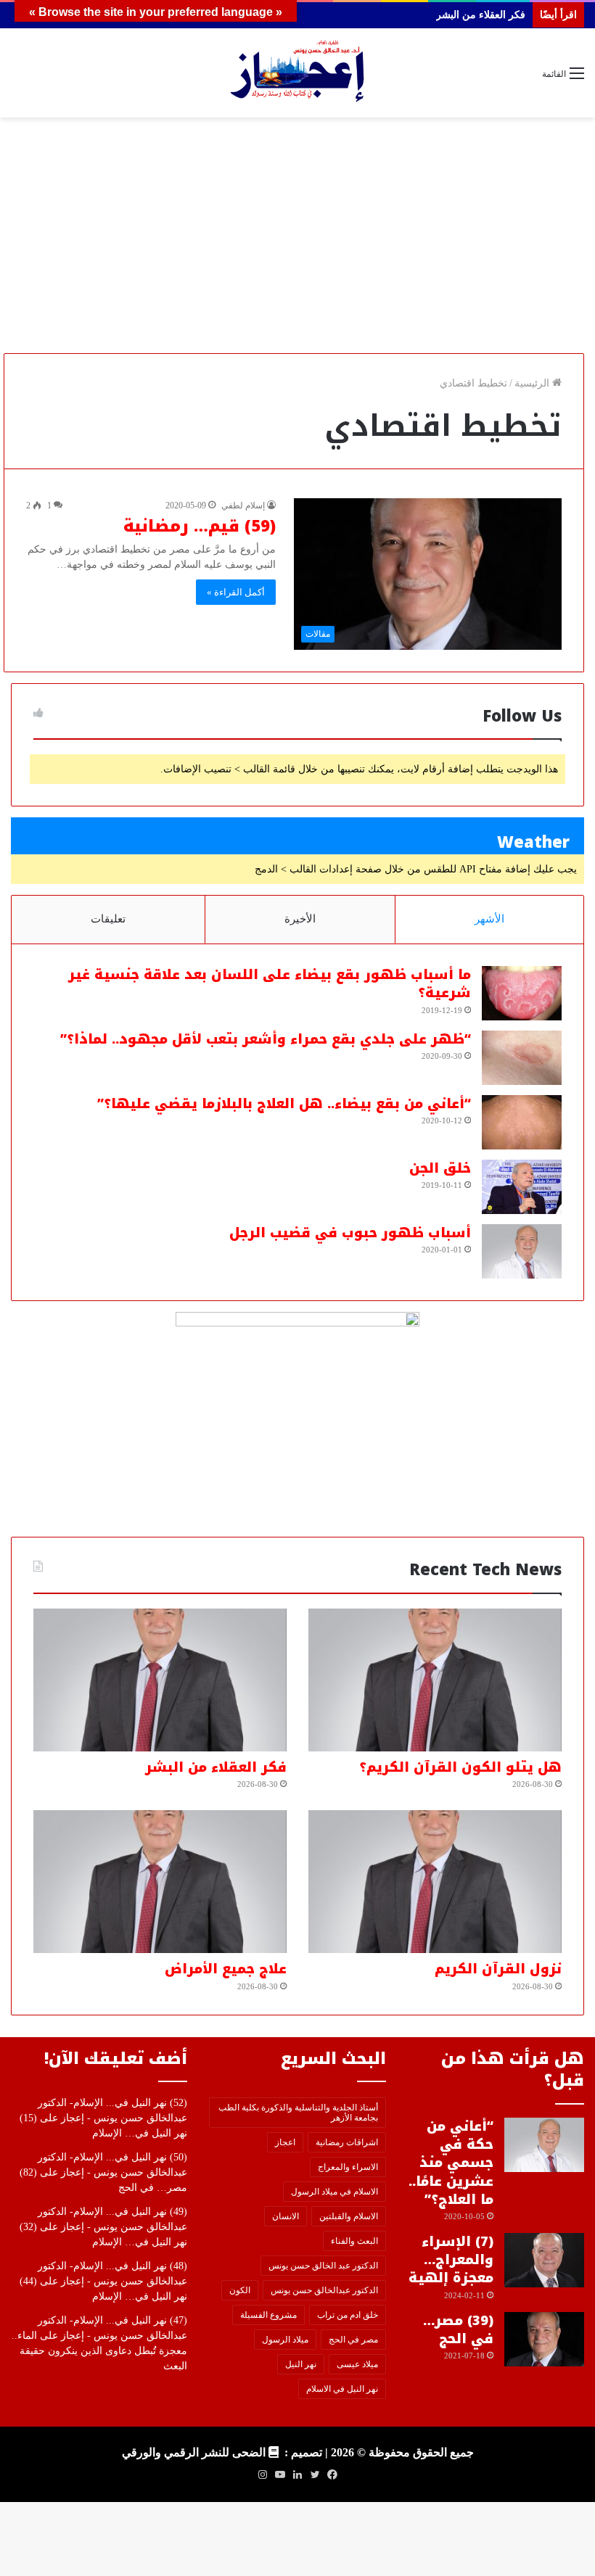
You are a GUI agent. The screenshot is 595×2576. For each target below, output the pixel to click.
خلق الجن (440, 1168)
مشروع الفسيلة (268, 2315)
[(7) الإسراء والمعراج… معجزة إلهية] (544, 2260)
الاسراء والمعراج (348, 2167)
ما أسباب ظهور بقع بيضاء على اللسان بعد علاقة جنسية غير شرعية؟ (270, 984)
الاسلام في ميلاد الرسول (335, 2192)
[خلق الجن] (522, 1187)
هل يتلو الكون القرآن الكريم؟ (460, 1767)
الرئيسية (533, 383)
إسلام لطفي (243, 505)
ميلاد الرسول (285, 2340)
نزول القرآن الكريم (498, 1969)
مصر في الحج (353, 2340)
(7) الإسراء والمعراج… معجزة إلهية (451, 2260)
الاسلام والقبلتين (349, 2216)
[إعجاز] (297, 73)
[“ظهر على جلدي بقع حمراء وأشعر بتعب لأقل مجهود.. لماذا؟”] (522, 1058)
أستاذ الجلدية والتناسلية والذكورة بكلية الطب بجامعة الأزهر (298, 2113)
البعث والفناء (354, 2241)
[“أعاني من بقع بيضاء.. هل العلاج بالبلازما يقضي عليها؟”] (522, 1122)
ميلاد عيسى (357, 2364)
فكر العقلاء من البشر (216, 1767)
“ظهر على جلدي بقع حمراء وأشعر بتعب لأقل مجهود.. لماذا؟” (266, 1039)
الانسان (286, 2216)
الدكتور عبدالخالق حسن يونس (324, 2290)
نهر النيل (301, 2364)
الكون (240, 2290)
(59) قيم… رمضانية (200, 527)
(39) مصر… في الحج (458, 2330)
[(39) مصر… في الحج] (544, 2339)
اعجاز (285, 2142)
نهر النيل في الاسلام (342, 2389)
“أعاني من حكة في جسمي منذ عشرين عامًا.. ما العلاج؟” (451, 2163)
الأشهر (489, 919)
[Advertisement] (297, 241)
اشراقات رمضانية (347, 2142)
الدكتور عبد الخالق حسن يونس (323, 2266)
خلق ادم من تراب (348, 2315)
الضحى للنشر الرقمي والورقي (194, 2452)
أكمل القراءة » (236, 592)
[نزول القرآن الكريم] (435, 1882)
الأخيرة (300, 919)
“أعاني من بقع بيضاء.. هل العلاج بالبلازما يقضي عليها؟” (284, 1104)
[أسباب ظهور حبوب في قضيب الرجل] (522, 1251)
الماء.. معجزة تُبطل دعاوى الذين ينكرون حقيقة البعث (99, 2351)
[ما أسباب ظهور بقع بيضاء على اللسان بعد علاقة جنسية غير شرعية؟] (522, 993)
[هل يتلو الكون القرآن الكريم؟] (435, 1680)
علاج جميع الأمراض (226, 1969)
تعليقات (108, 919)
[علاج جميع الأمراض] (160, 1882)
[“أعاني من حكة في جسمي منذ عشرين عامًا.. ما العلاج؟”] (544, 2145)
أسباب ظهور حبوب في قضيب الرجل (350, 1233)
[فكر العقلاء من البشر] (160, 1680)
